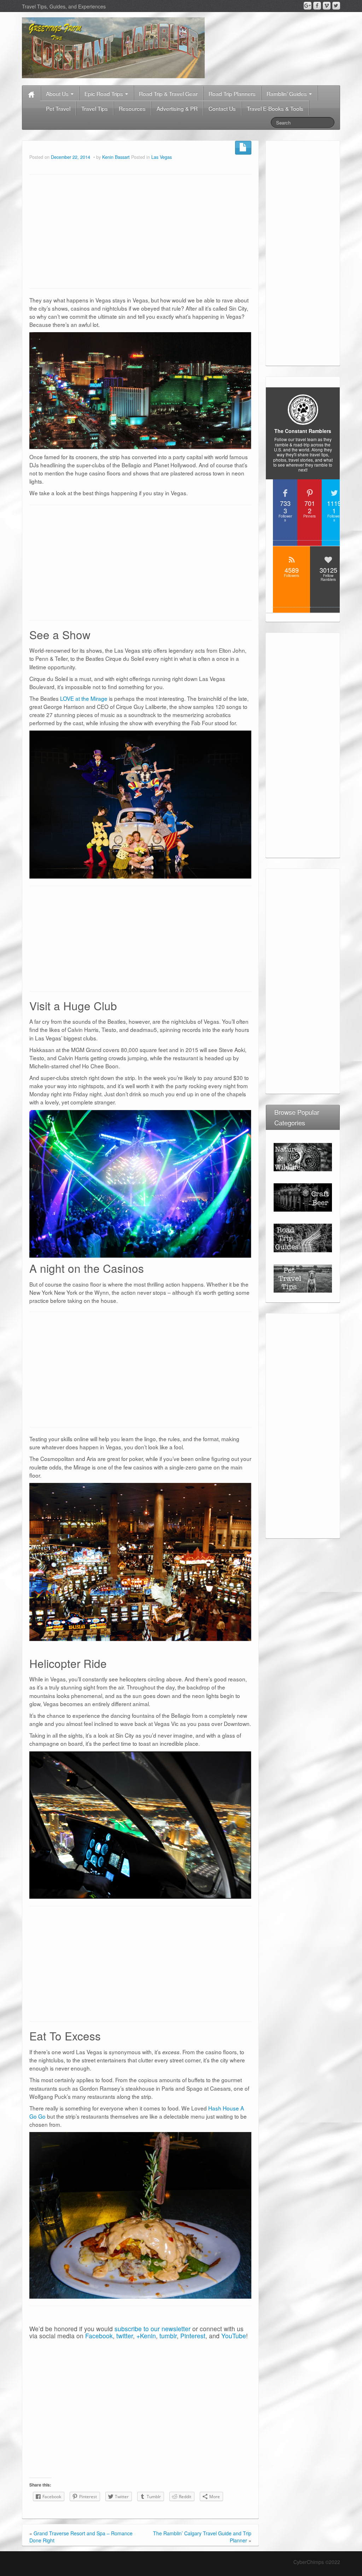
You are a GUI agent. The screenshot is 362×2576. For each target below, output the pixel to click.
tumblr (168, 2336)
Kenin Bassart (116, 157)
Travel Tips (95, 108)
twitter (125, 2336)
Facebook (99, 2336)
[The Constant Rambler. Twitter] (336, 6)
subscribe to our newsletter (153, 2329)
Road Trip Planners (232, 93)
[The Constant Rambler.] (113, 47)
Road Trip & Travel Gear (168, 93)
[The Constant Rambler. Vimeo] (327, 6)
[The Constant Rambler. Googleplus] (308, 6)
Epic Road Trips (104, 93)
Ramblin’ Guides (287, 93)
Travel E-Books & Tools (275, 108)
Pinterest (193, 2336)
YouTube (234, 2336)
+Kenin (146, 2336)
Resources (132, 108)
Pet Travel (58, 108)
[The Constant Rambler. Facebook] (317, 6)
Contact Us (222, 108)
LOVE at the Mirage (84, 698)
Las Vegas (162, 157)
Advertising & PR (177, 108)
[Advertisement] (140, 232)
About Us (58, 93)
